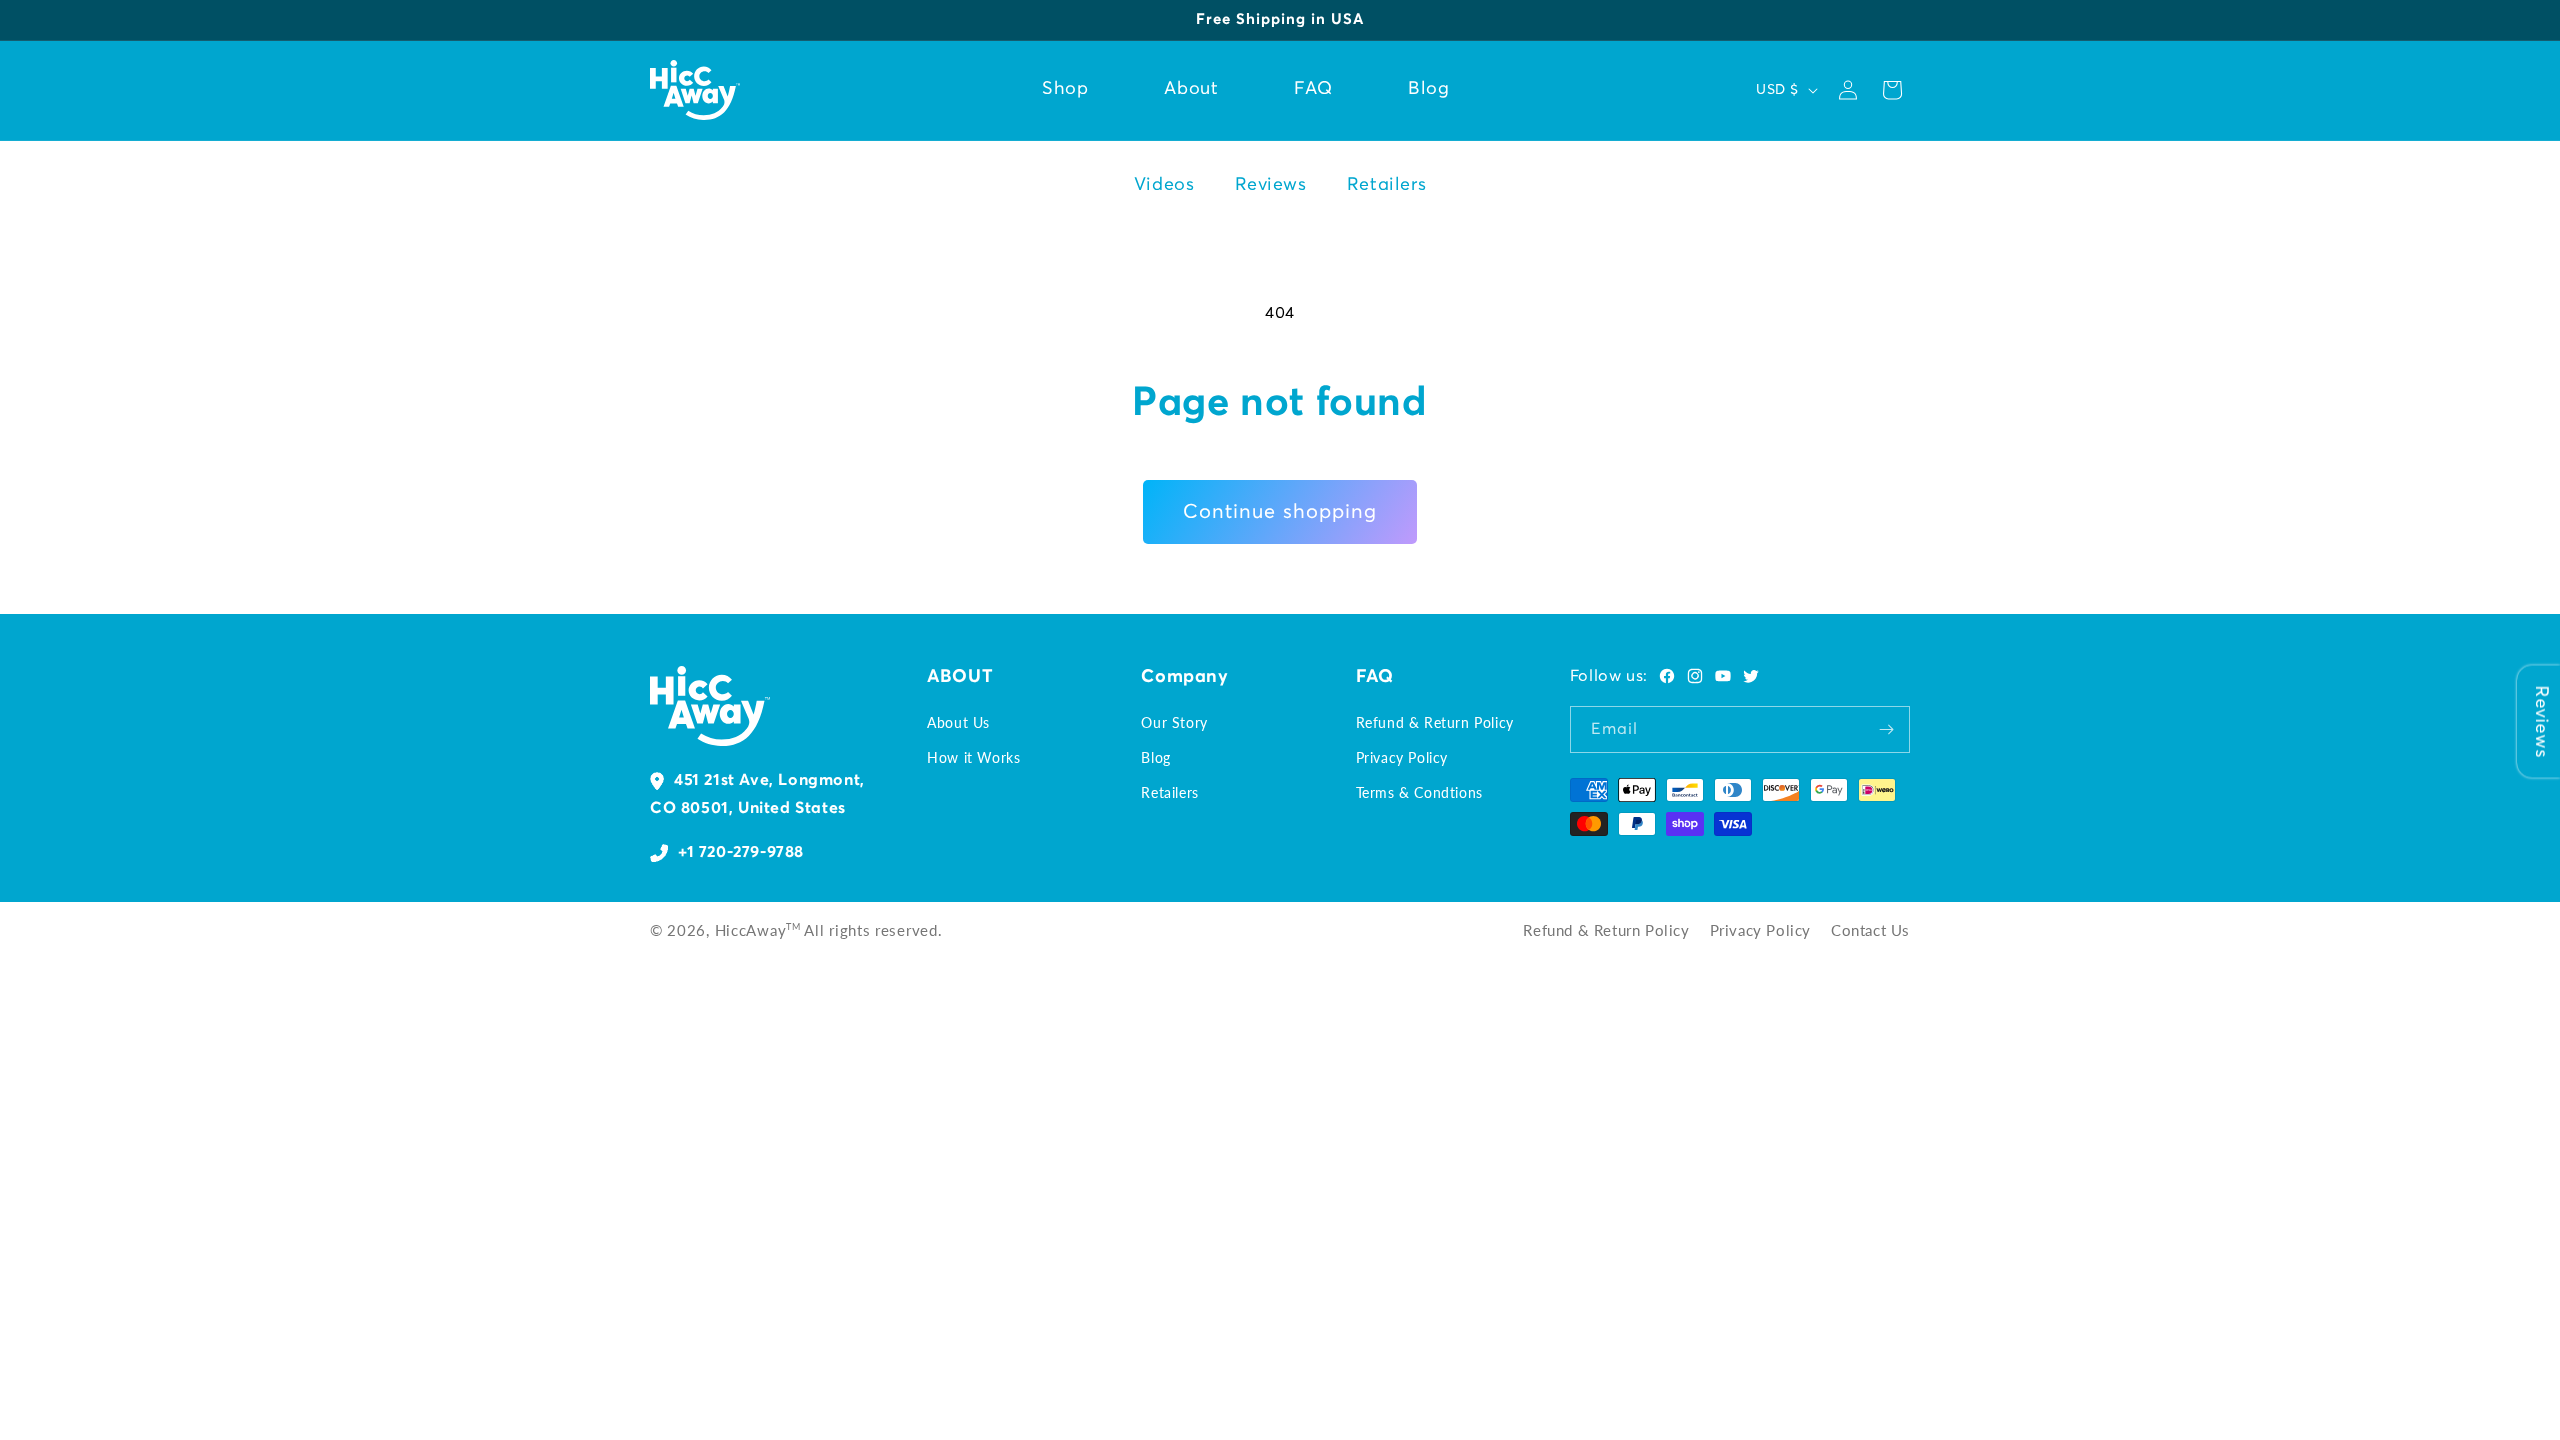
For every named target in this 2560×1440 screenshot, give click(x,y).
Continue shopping (1280, 512)
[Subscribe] (1887, 729)
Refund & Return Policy (1435, 722)
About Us (958, 722)
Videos (1164, 185)
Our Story (1174, 722)
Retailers (1386, 185)
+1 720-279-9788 (741, 852)
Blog (1155, 757)
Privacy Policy (1402, 757)
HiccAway (751, 930)
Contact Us (1870, 930)
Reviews (1271, 185)
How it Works (973, 757)
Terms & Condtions (1419, 792)
